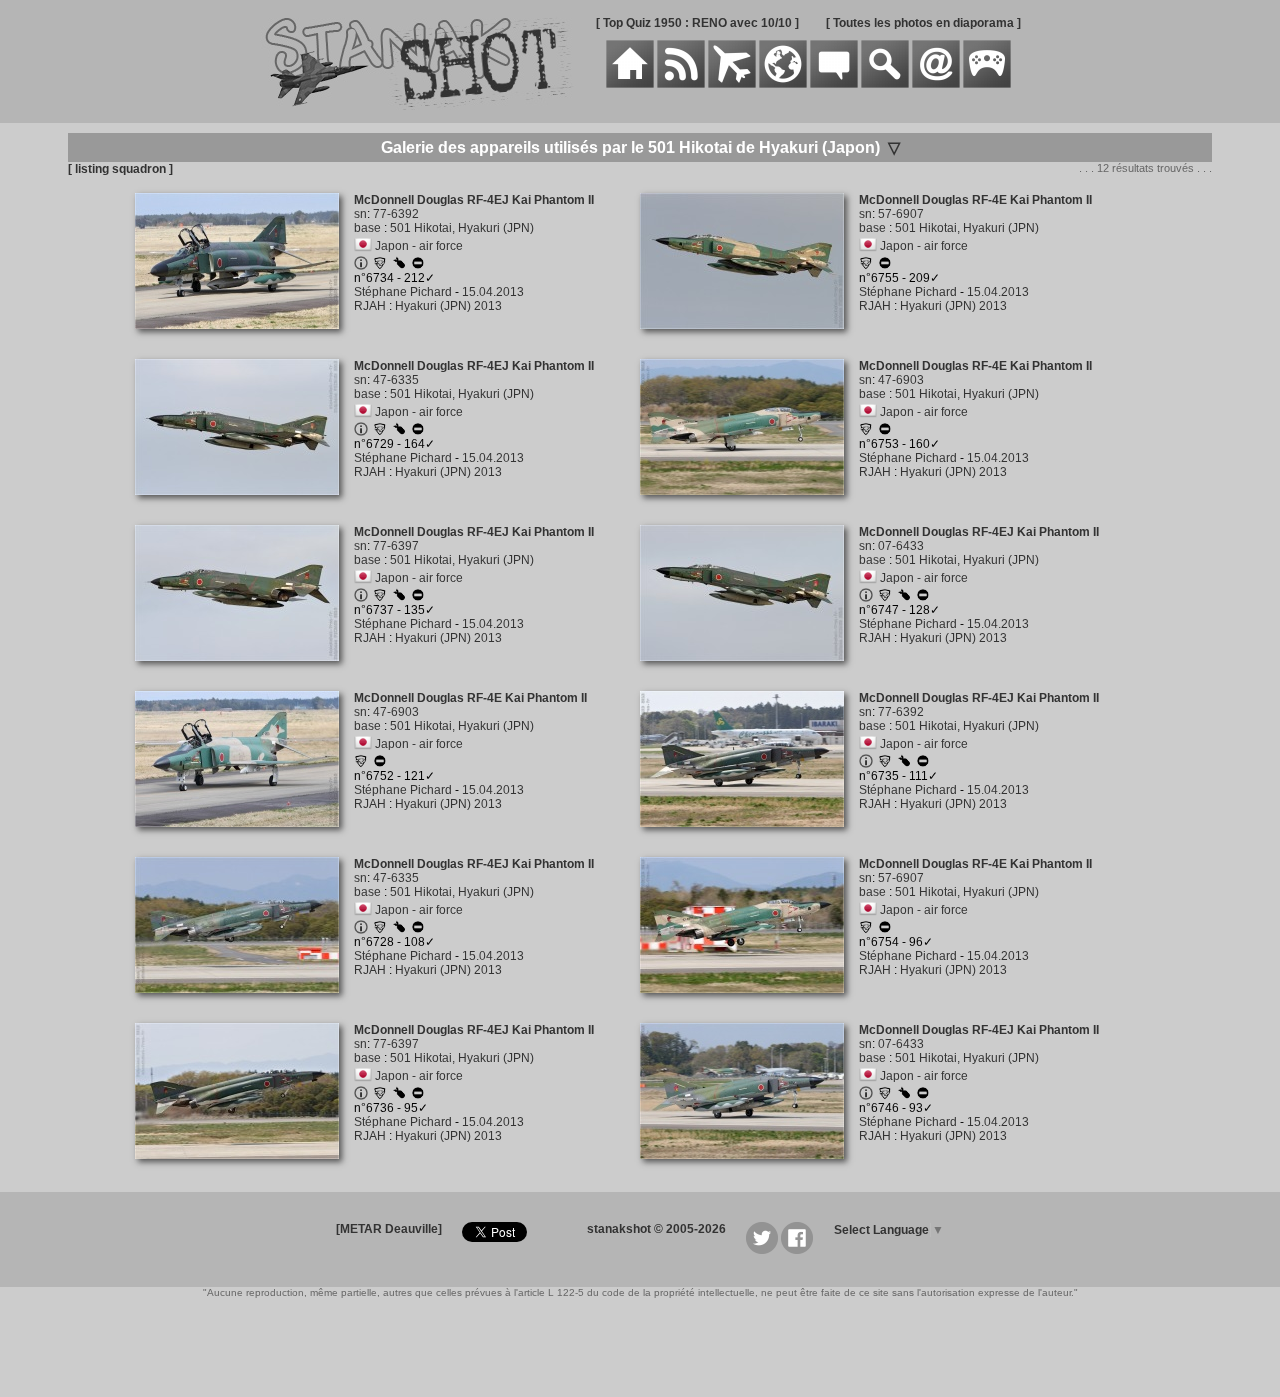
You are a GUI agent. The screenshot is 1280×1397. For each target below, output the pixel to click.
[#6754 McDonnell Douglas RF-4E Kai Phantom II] (749, 1004)
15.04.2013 (493, 292)
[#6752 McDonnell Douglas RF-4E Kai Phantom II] (244, 838)
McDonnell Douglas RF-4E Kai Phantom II (975, 200)
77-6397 (396, 546)
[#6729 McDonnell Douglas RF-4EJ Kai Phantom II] (244, 506)
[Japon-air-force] (363, 246)
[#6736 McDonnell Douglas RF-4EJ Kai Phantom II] (244, 1170)
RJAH (370, 306)
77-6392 (396, 214)
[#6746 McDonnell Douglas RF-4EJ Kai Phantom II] (749, 1170)
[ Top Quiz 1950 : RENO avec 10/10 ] (697, 23)
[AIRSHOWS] (783, 84)
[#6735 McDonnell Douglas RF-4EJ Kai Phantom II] (749, 838)
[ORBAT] (732, 84)
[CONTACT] (936, 84)
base (367, 228)
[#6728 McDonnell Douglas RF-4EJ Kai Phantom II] (244, 1004)
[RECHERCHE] (885, 84)
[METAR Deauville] (389, 1229)
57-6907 (901, 214)
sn (360, 214)
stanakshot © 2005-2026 (656, 1229)
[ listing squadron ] (120, 169)
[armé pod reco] (399, 265)
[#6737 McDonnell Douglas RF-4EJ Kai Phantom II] (244, 672)
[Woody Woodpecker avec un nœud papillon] (380, 266)
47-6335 (396, 380)
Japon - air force (419, 246)
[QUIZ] (987, 84)
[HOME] (630, 84)
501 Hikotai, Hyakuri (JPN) (462, 228)
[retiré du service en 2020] (418, 266)
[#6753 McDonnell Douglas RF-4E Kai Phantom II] (749, 506)
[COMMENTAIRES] (834, 84)
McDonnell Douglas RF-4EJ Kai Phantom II (474, 200)
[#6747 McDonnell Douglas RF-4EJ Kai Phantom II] (749, 672)
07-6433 (901, 546)
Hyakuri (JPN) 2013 (448, 306)
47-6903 (901, 380)
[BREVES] (681, 84)
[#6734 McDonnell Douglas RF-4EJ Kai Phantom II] (244, 340)
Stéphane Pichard (403, 292)
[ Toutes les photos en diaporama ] (923, 23)
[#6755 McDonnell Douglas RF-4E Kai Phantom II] (749, 340)
